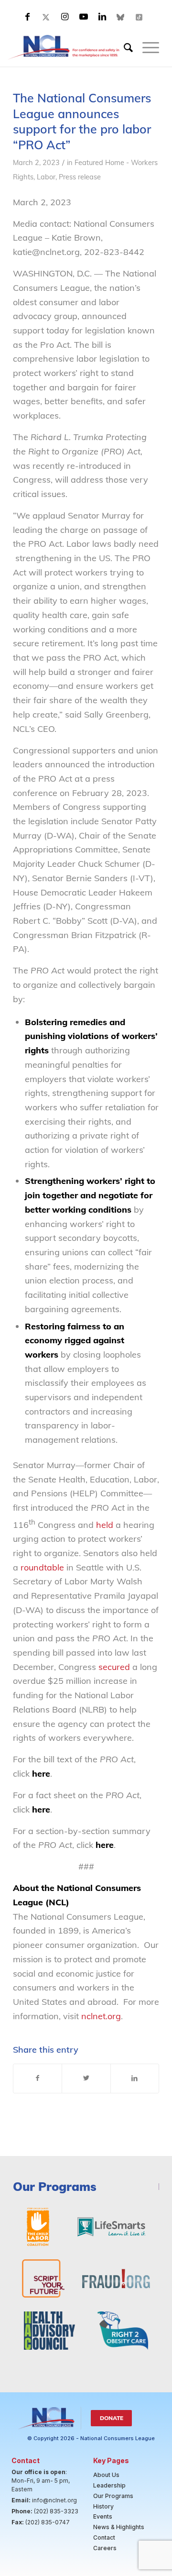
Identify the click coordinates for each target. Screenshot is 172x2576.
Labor (46, 177)
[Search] (124, 47)
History (103, 2506)
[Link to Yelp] (140, 17)
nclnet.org (101, 2016)
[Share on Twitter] (86, 2078)
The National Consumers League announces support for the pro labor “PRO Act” (82, 121)
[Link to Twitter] (46, 17)
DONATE (112, 2418)
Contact (104, 2537)
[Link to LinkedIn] (102, 17)
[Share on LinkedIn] (135, 2078)
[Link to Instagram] (65, 17)
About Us (106, 2475)
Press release (80, 177)
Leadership (109, 2485)
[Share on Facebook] (38, 2078)
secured (114, 1667)
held (105, 1525)
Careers (105, 2548)
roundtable (43, 1567)
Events (103, 2516)
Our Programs (113, 2496)
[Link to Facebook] (28, 17)
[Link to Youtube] (84, 17)
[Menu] (146, 47)
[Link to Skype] (121, 17)
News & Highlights (119, 2527)
